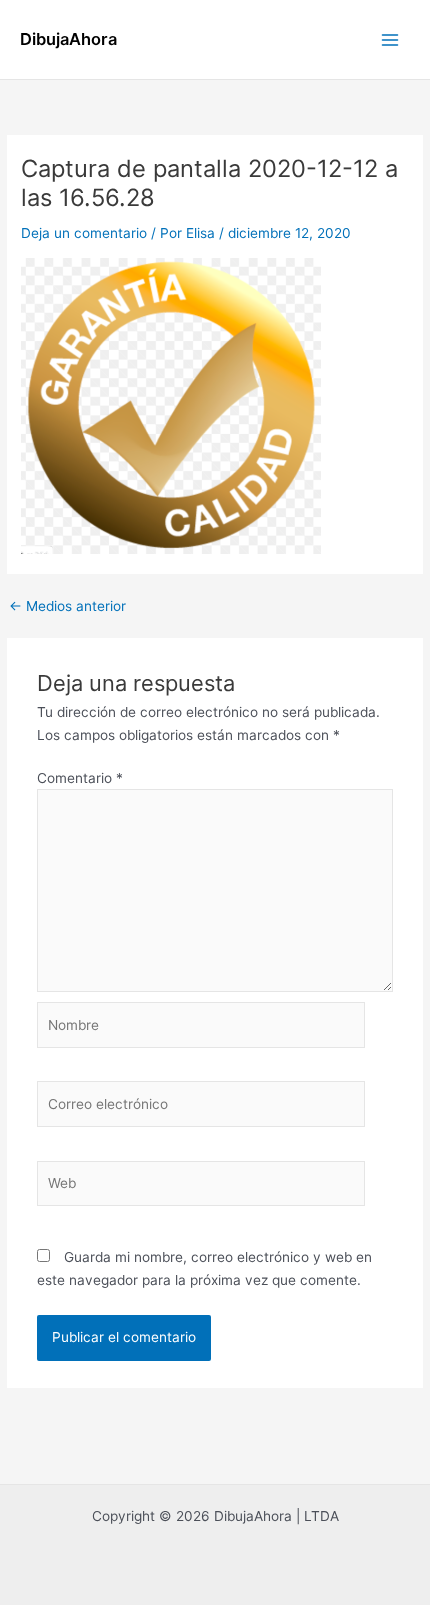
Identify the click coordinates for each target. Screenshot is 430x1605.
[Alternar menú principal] (390, 39)
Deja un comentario (84, 233)
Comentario (80, 778)
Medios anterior (67, 607)
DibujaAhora (68, 39)
